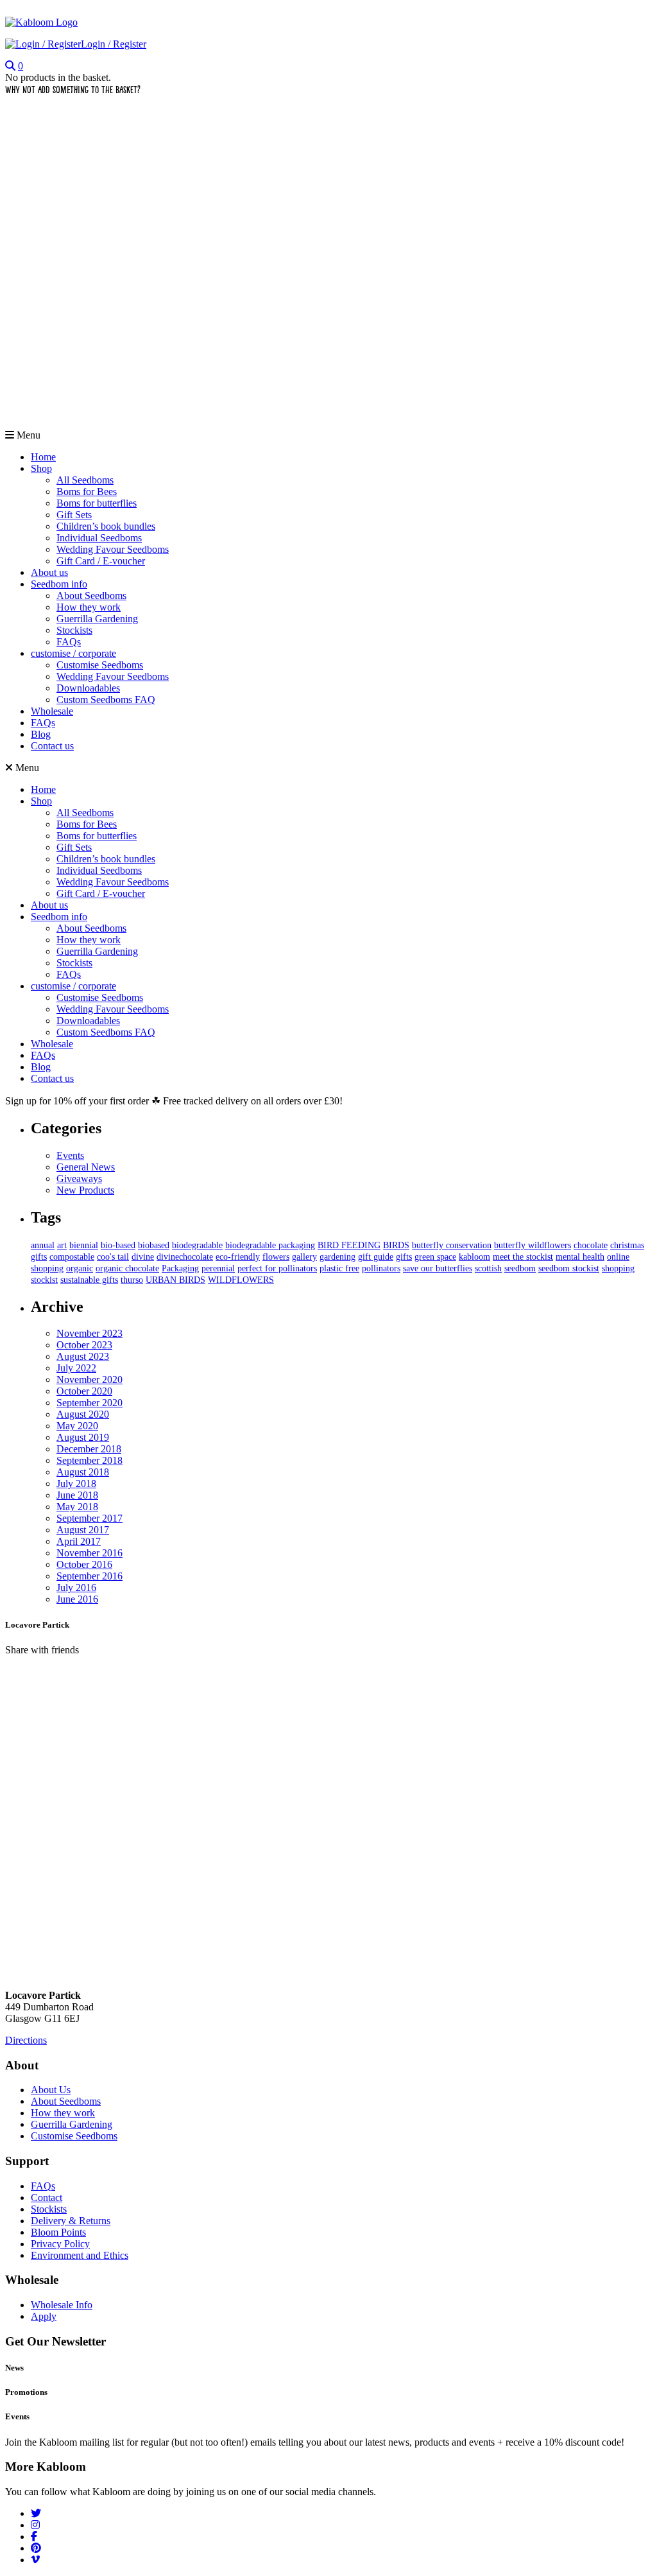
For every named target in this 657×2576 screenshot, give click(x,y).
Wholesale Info (62, 2305)
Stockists (74, 630)
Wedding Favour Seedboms (113, 549)
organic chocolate (127, 1268)
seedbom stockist (569, 1268)
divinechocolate (185, 1257)
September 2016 (90, 1576)
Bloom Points (58, 2232)
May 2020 (77, 1426)
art (62, 1245)
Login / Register (114, 44)
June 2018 (77, 1495)
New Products (85, 1190)
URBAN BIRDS (175, 1280)
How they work (89, 607)
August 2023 (83, 1356)
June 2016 (77, 1599)
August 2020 (83, 1414)
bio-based (118, 1245)
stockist (44, 1280)
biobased (154, 1245)
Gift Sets (74, 515)
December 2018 (89, 1449)
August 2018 (83, 1472)
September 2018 (90, 1460)
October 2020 (84, 1391)
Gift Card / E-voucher (101, 561)
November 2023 (90, 1333)
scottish (488, 1268)
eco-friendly (238, 1257)
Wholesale (52, 711)
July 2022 (76, 1368)
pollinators (381, 1268)
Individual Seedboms (99, 538)
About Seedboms (91, 596)
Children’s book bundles (106, 526)
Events (70, 1155)
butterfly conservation (452, 1245)
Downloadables (88, 688)
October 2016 (84, 1564)
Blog (41, 734)
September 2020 (90, 1403)
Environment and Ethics (80, 2255)
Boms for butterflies (97, 503)
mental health (580, 1257)
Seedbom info (59, 584)
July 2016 (76, 1588)
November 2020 (90, 1379)
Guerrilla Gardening (97, 619)
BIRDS (396, 1245)
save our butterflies (438, 1268)
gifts (404, 1257)
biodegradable (197, 1245)
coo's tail (113, 1257)
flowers (276, 1257)
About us (49, 572)
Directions (26, 2040)
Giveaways (79, 1179)
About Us (51, 2090)
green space (435, 1257)
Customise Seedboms (100, 665)
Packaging (180, 1268)
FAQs (69, 642)
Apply (44, 2316)
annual (43, 1245)
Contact (47, 2197)
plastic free (339, 1268)
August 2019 (83, 1437)
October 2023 (84, 1345)
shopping (618, 1268)
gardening (337, 1257)
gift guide (376, 1257)
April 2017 (79, 1541)
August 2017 (83, 1530)
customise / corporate (73, 653)
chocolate (591, 1245)
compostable (72, 1257)
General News (86, 1167)
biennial (84, 1245)
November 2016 (90, 1553)
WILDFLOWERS (241, 1280)
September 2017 (90, 1518)
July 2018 (76, 1484)
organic (80, 1268)
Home (43, 457)
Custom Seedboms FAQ (106, 700)
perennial (218, 1268)
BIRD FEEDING (349, 1245)
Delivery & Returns (71, 2221)
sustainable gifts (89, 1280)
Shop (41, 468)
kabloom (474, 1257)
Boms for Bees (87, 492)
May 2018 (77, 1507)
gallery (304, 1257)
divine (143, 1257)
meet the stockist (523, 1257)
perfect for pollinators (277, 1268)
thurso (132, 1280)
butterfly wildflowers (533, 1245)
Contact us (52, 746)
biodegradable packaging (270, 1245)
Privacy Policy (60, 2244)
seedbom (520, 1268)
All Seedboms (85, 480)
